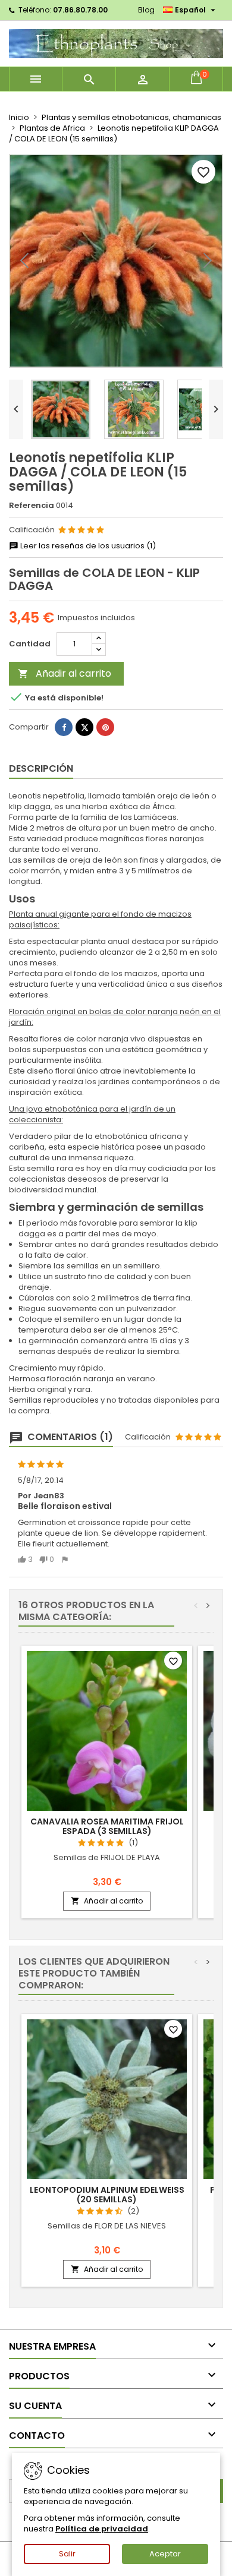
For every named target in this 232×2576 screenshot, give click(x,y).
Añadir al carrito (65, 673)
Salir (67, 2554)
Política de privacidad (102, 2529)
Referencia (32, 506)
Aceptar (165, 2554)
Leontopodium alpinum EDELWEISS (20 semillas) (107, 2195)
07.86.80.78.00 (80, 10)
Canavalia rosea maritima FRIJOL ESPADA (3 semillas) (107, 1826)
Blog (146, 10)
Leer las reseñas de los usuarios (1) (87, 546)
